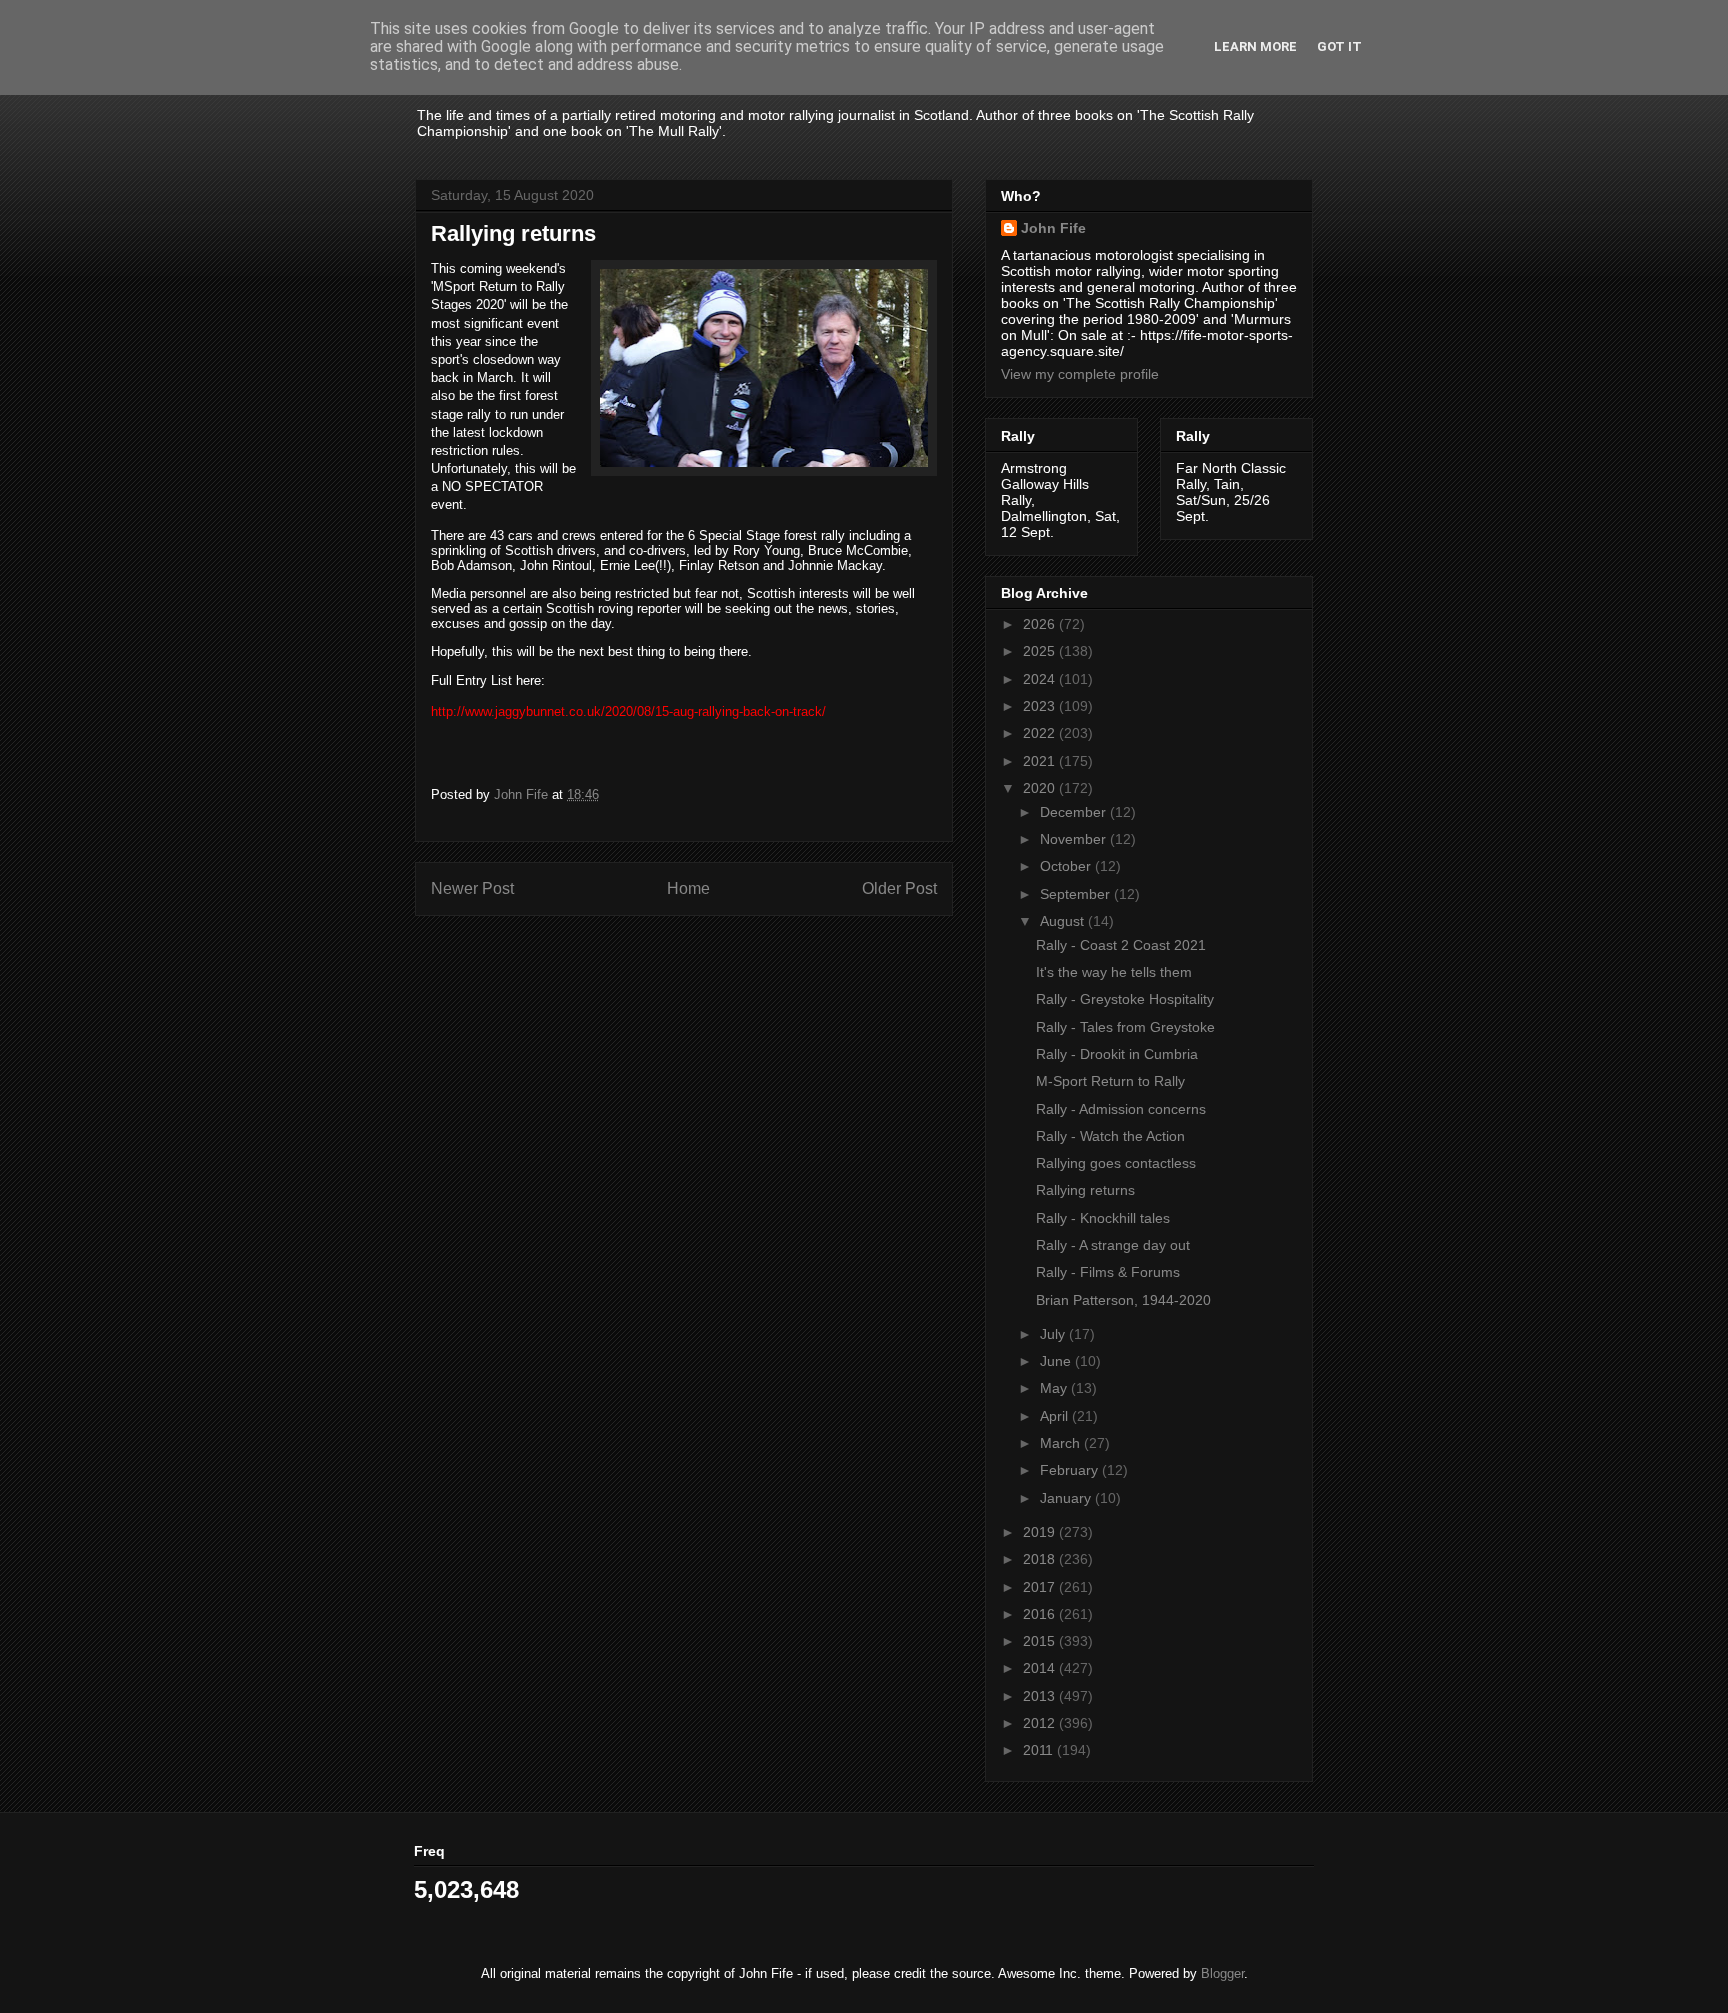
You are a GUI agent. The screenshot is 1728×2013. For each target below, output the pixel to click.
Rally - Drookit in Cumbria (1117, 1054)
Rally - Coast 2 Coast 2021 (1121, 945)
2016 (1041, 1614)
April (1056, 1416)
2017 (1041, 1587)
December (1075, 812)
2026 (1041, 624)
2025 (1041, 651)
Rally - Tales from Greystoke (1125, 1027)
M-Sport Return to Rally (1110, 1081)
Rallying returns (1085, 1190)
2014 (1041, 1668)
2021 (1041, 761)
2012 (1041, 1723)
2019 (1041, 1532)
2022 (1041, 733)
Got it (1339, 46)
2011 (1040, 1750)
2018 (1041, 1559)
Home (688, 888)
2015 (1041, 1641)
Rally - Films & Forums (1108, 1272)
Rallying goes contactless (1116, 1163)
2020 (1041, 788)
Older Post (899, 888)
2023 (1041, 706)
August (1064, 921)
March (1062, 1443)
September (1077, 894)
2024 (1041, 679)
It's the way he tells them (1114, 972)
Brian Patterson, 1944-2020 (1123, 1300)
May (1055, 1388)
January (1067, 1498)
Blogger (1222, 1973)
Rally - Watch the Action (1110, 1136)
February (1071, 1470)
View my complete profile (1080, 374)
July (1054, 1334)
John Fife (1053, 228)
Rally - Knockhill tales (1103, 1218)
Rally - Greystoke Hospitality (1125, 999)
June (1057, 1361)
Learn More (1255, 46)
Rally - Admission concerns (1121, 1109)
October (1067, 866)
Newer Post (472, 888)
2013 (1041, 1696)
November (1075, 839)
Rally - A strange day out (1113, 1245)
